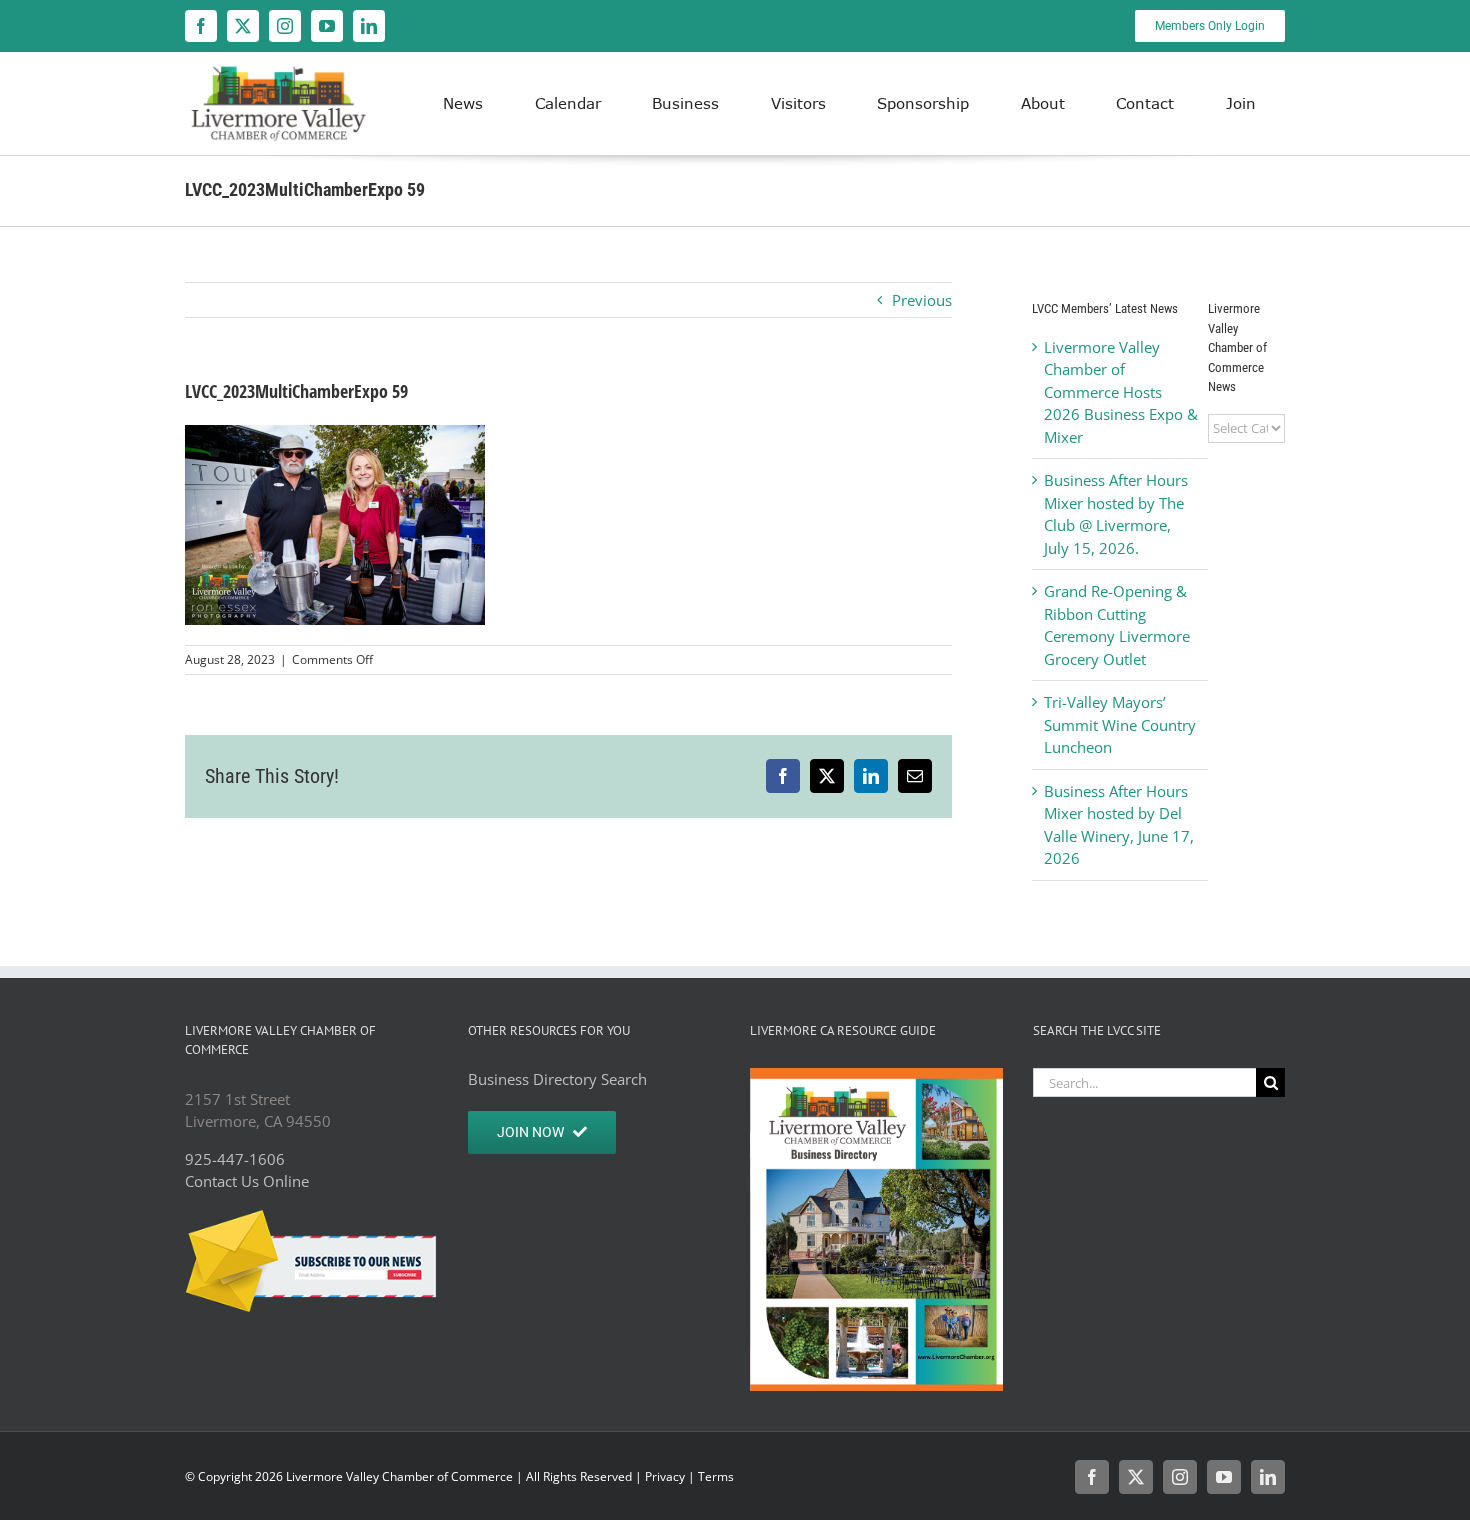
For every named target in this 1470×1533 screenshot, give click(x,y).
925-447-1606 (235, 1159)
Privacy (665, 1476)
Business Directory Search (557, 1079)
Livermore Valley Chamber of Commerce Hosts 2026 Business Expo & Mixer (1121, 392)
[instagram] (285, 26)
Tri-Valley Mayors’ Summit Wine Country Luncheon (1120, 724)
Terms (716, 1476)
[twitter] (243, 26)
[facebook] (201, 26)
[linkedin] (369, 26)
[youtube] (327, 26)
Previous (922, 300)
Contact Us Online (247, 1181)
